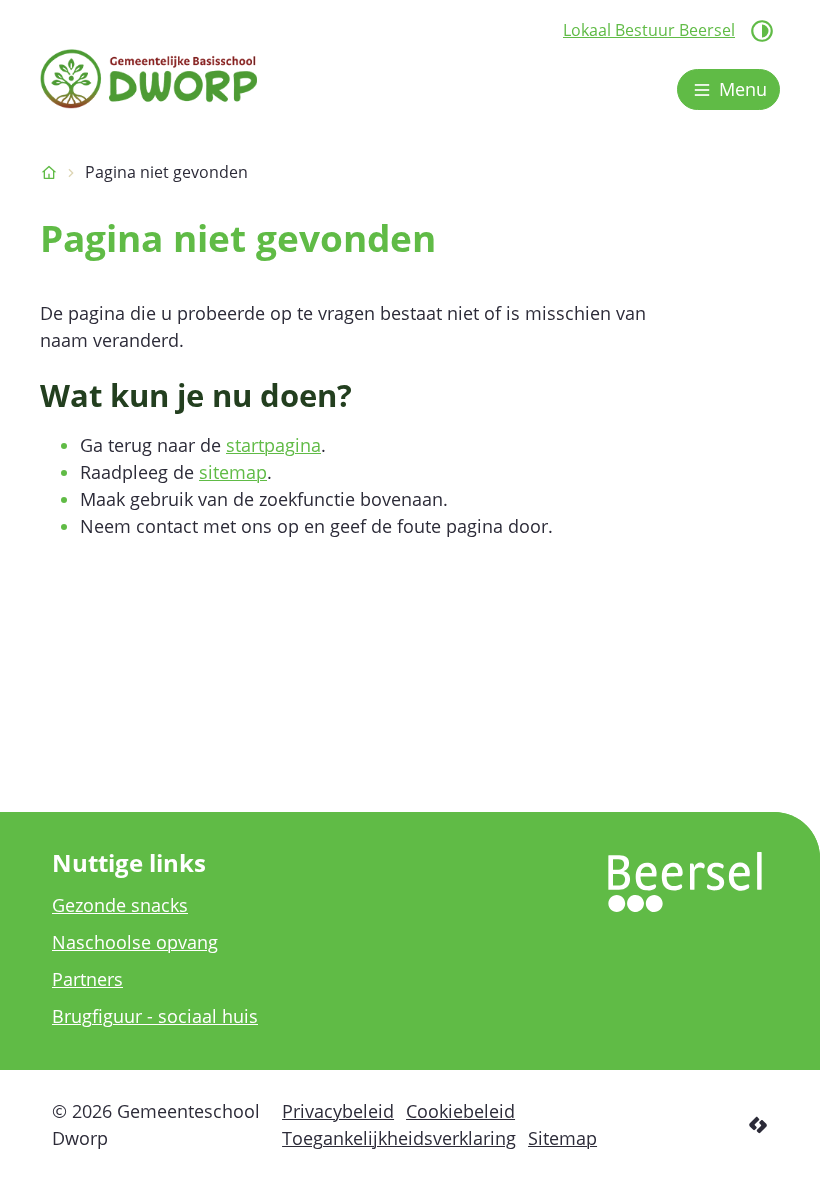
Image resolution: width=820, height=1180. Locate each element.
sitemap (233, 472)
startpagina (273, 445)
